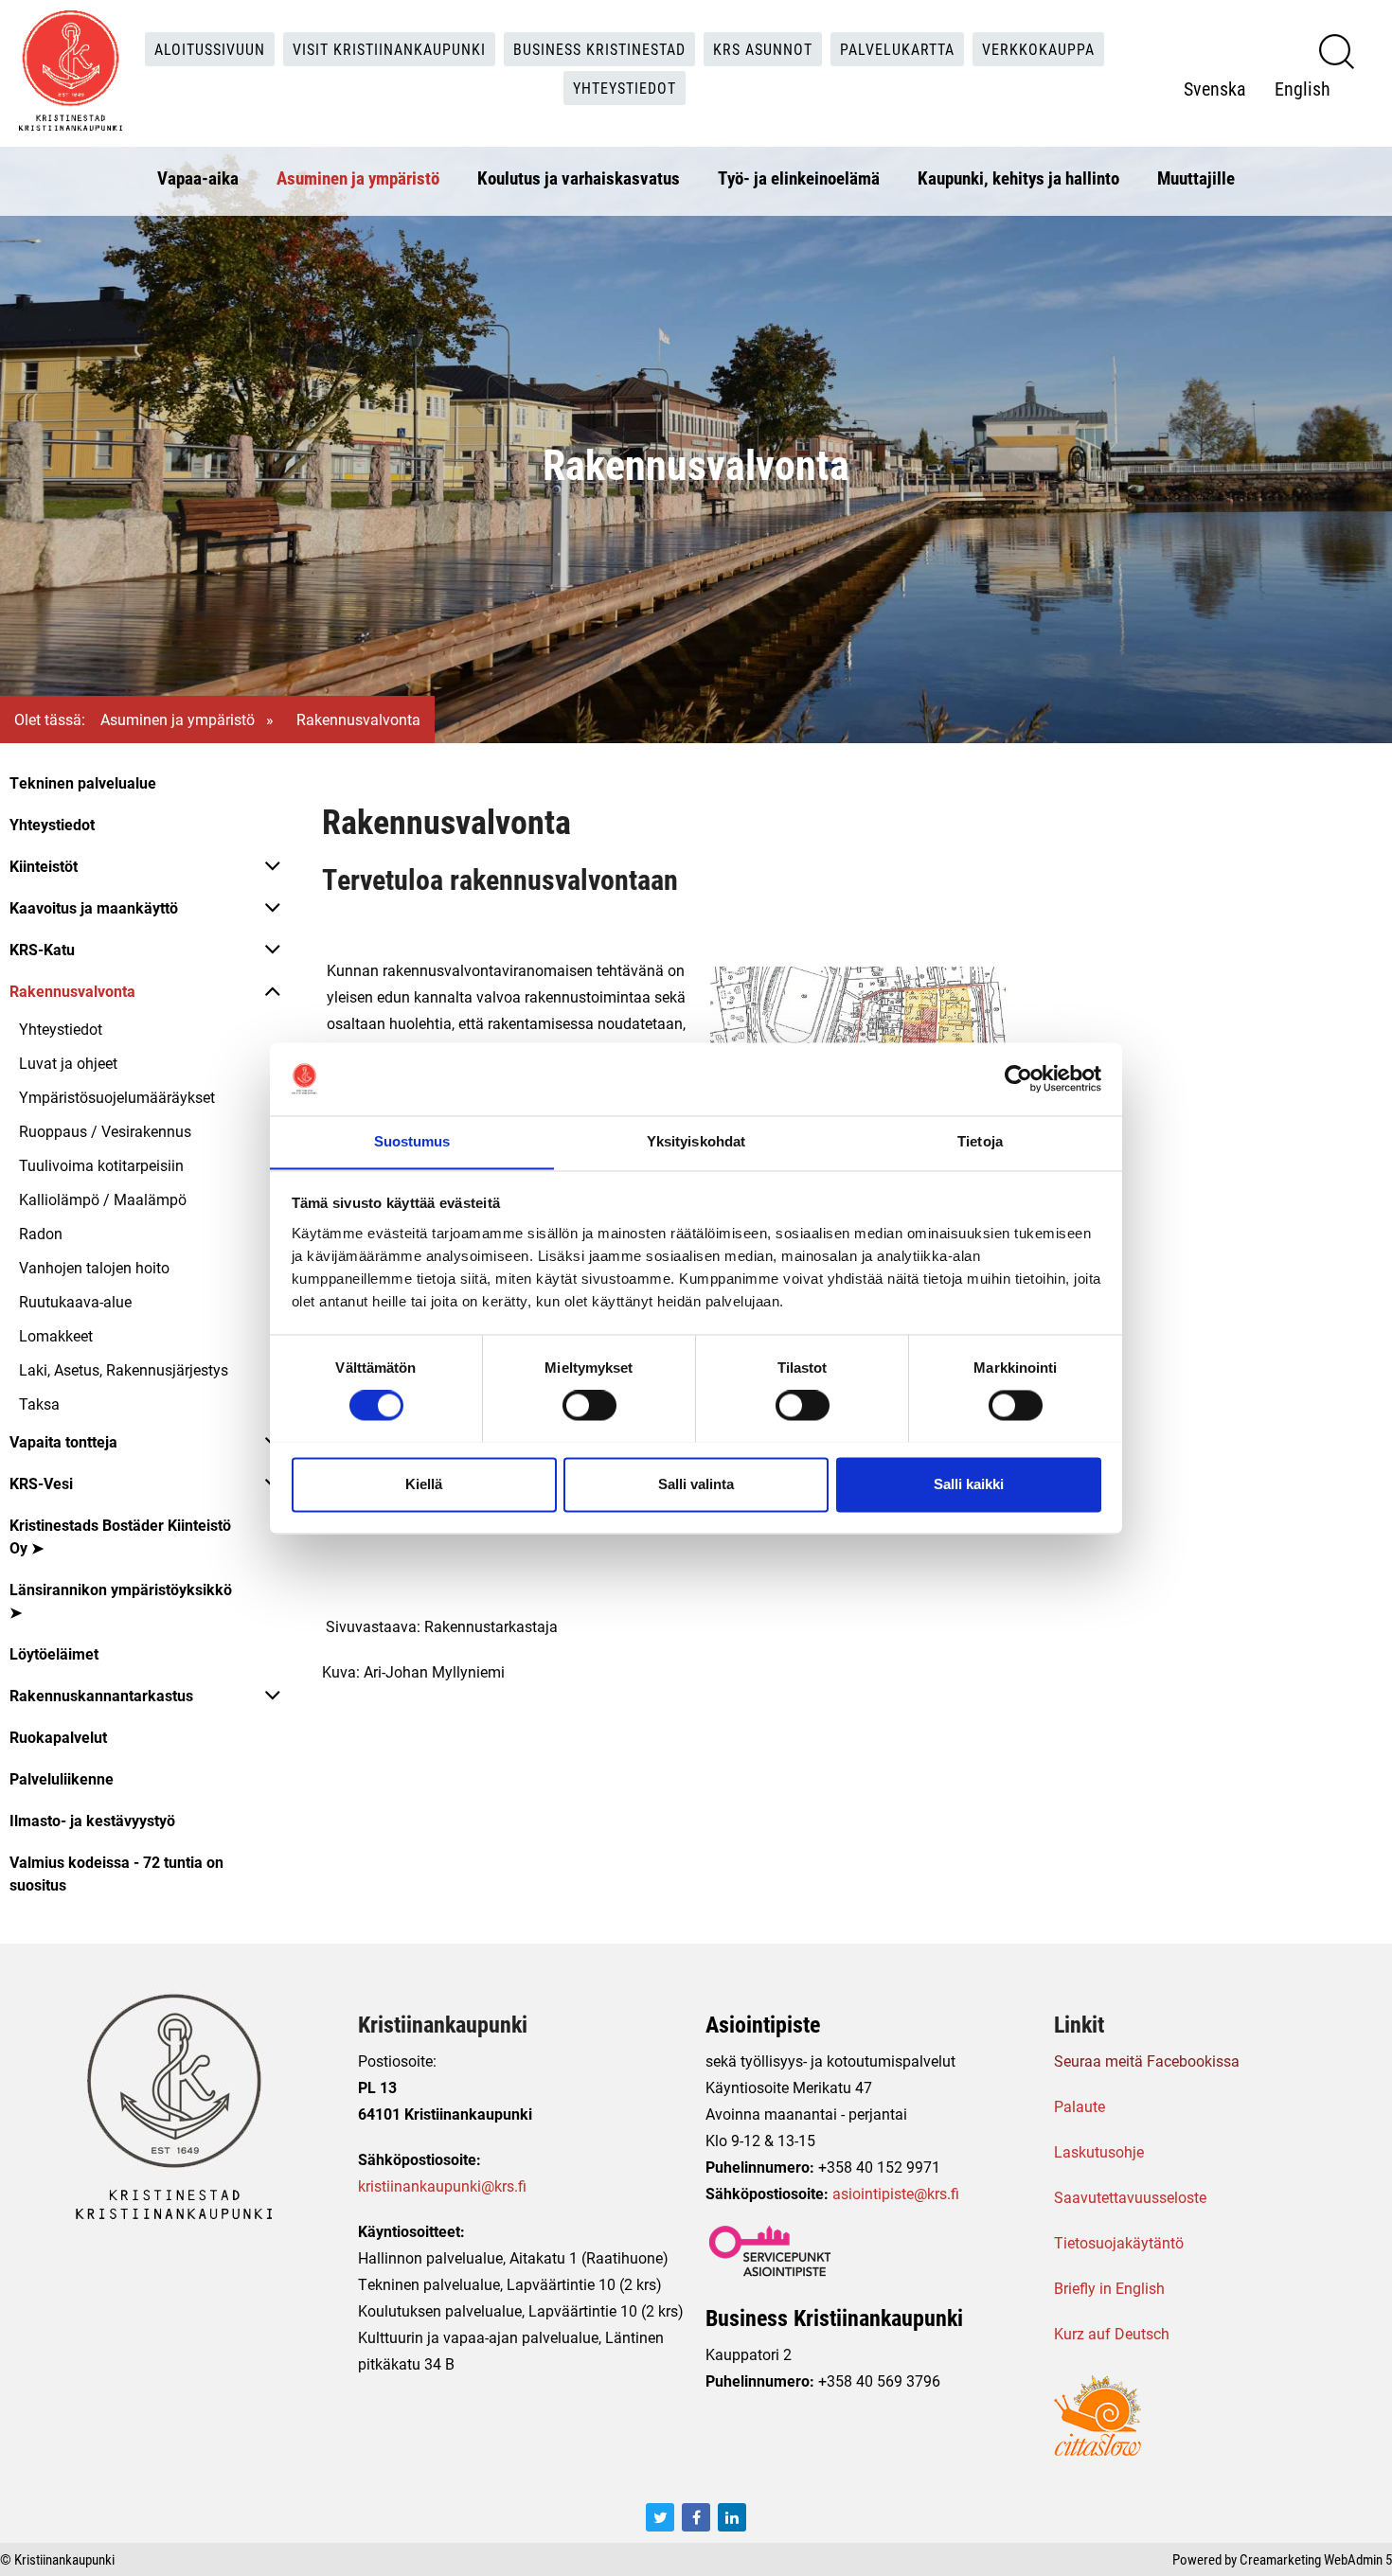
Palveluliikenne (62, 1778)
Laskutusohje (1099, 2151)
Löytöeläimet (54, 1653)
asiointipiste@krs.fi (896, 2193)
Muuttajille (1196, 178)
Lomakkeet (56, 1335)
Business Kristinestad (599, 49)
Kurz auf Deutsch (1112, 2333)
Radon (41, 1233)
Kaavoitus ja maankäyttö (94, 907)
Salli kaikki (969, 1484)
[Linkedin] (732, 2517)
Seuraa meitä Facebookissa (1147, 2061)
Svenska (1215, 88)
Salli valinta (696, 1484)
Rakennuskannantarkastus (101, 1695)
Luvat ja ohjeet (68, 1063)
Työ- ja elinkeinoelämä (799, 178)
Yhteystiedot (625, 88)
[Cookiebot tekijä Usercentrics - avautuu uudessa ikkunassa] (1018, 1078)
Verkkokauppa (1038, 49)
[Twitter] (660, 2517)
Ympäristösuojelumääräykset (117, 1097)
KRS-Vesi (41, 1483)
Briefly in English (1109, 2288)
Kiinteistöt (44, 866)
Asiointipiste (763, 2024)
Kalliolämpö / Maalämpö (103, 1199)
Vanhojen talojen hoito (94, 1267)
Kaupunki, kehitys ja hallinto (1018, 178)
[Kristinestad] (71, 71)
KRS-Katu (42, 949)
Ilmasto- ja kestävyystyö (92, 1820)
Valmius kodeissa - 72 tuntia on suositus (116, 1873)
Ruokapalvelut (58, 1737)
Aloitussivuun (210, 49)
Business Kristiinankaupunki (834, 2318)
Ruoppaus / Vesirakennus (105, 1131)
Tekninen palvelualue (83, 782)
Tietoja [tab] (980, 1141)
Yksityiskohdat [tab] (696, 1141)
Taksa (39, 1403)
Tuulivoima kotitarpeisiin (101, 1165)
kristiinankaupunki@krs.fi (442, 2185)
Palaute (1080, 2106)
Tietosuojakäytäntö (1119, 2242)
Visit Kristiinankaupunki (389, 49)
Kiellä (424, 1484)
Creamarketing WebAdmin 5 (1316, 2559)
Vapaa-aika (198, 178)
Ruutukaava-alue (75, 1301)
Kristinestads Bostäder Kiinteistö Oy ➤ (120, 1536)
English (1303, 88)
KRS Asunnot (763, 49)
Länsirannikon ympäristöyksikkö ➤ (121, 1600)
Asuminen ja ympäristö (358, 178)
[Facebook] (696, 2517)
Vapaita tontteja (63, 1441)
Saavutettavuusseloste (1130, 2197)
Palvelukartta (897, 49)
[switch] (589, 1405)
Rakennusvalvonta (72, 991)
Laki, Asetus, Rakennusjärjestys (124, 1369)
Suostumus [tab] (412, 1141)
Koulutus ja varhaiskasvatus (579, 178)
